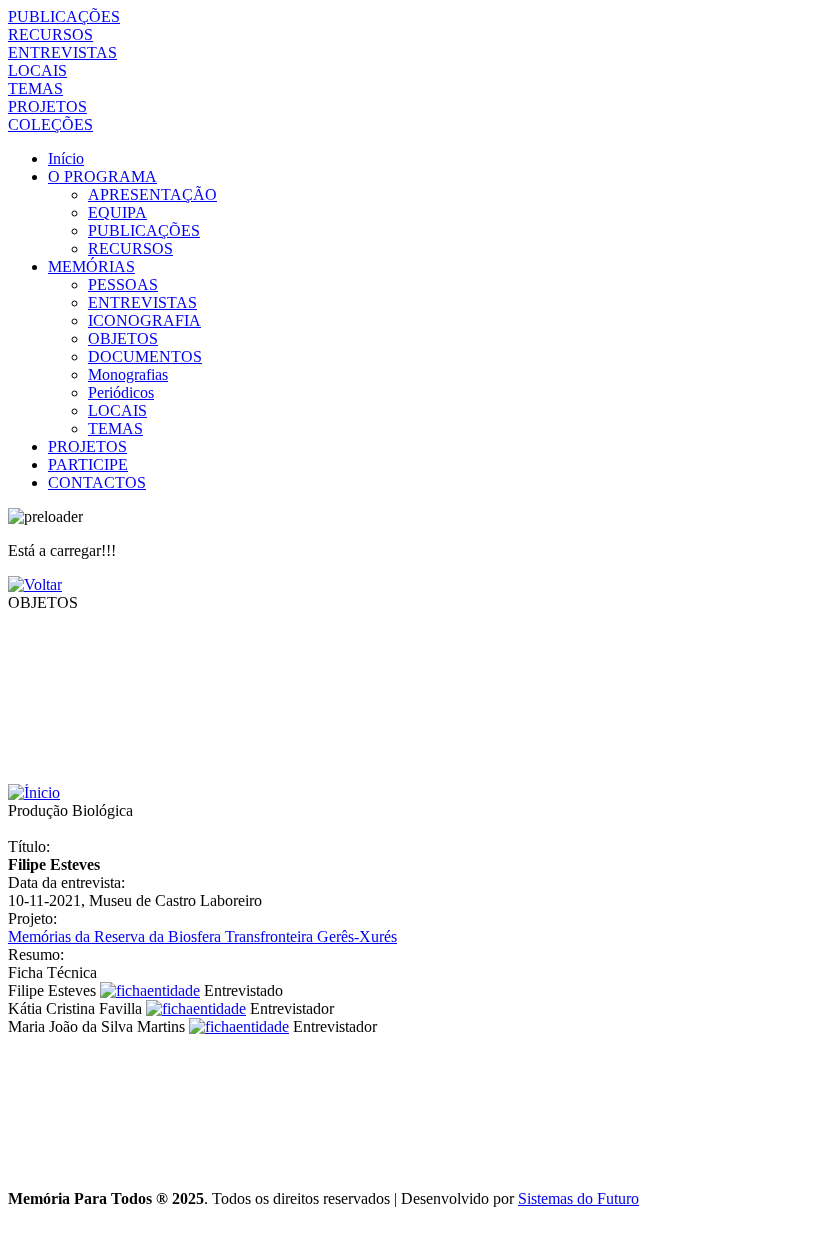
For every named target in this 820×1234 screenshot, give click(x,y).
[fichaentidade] (150, 990)
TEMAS (35, 88)
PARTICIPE (88, 464)
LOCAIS (37, 70)
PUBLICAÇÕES (64, 16)
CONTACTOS (97, 482)
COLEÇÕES (50, 124)
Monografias (128, 374)
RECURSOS (50, 34)
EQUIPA (117, 212)
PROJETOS (47, 106)
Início (66, 158)
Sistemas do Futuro (578, 1198)
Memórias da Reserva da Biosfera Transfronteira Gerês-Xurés (202, 936)
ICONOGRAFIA (144, 320)
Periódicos (121, 392)
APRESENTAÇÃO (152, 194)
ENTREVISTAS (62, 52)
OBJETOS (123, 338)
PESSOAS (123, 284)
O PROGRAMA (102, 176)
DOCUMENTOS (145, 356)
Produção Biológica (70, 810)
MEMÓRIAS (91, 266)
